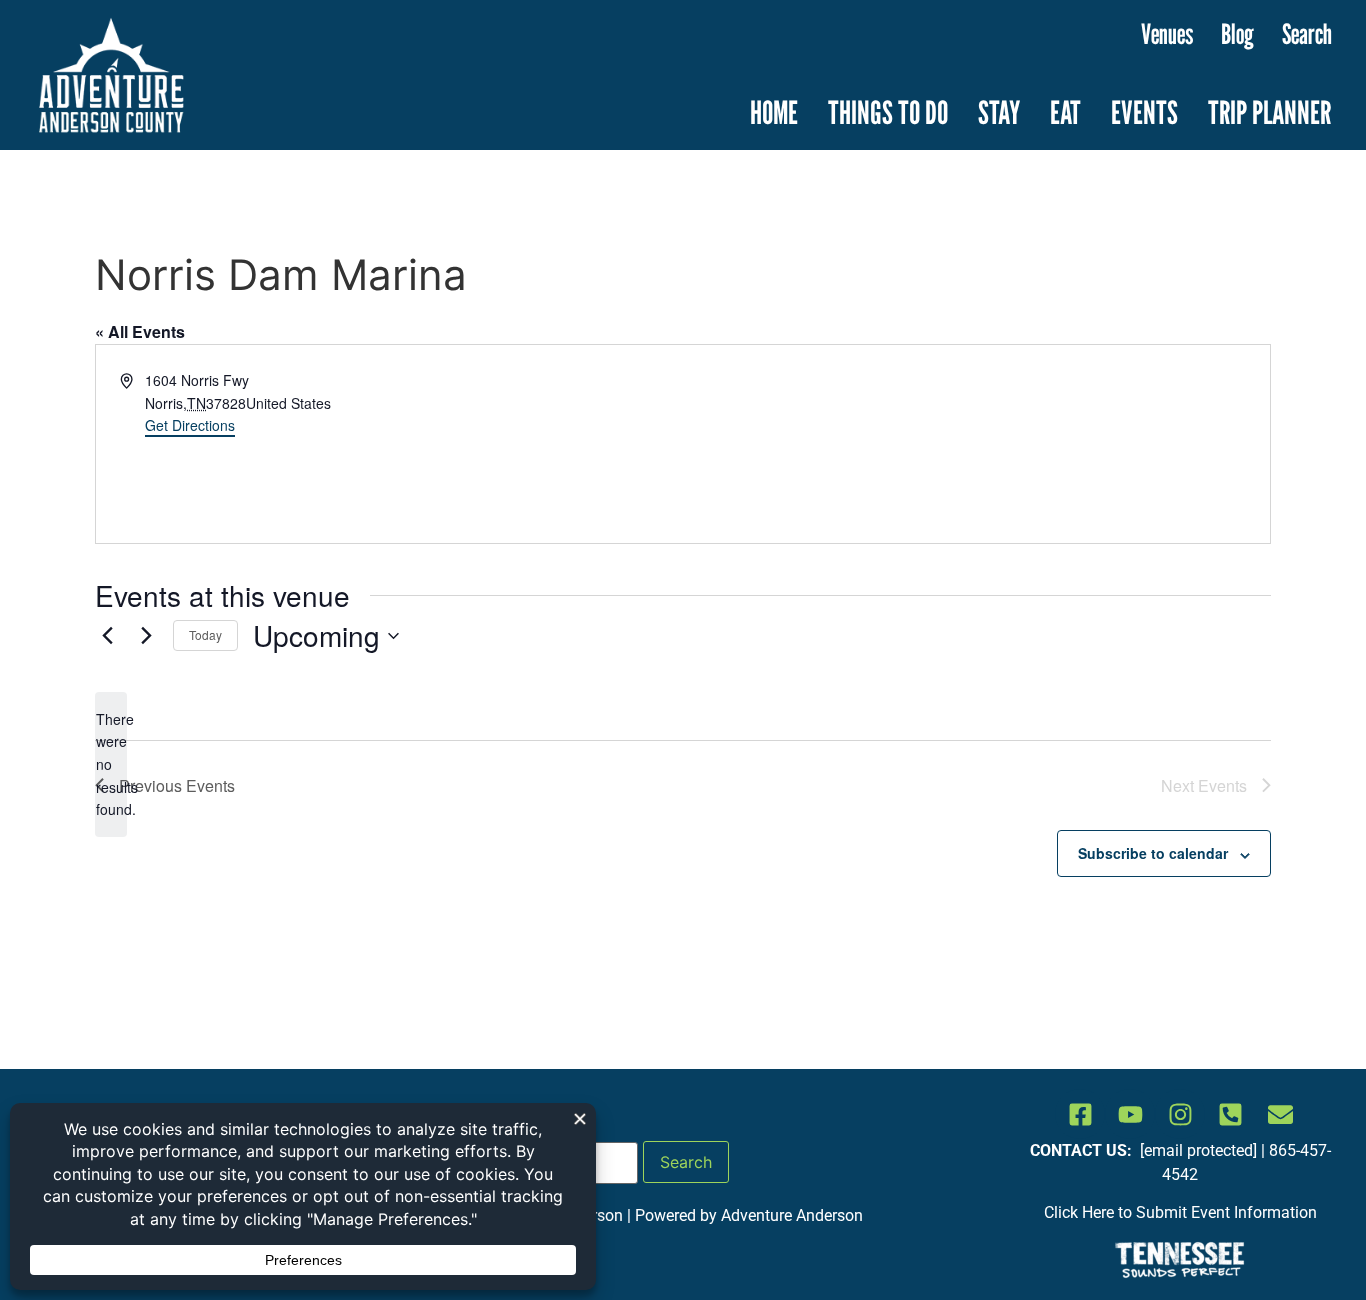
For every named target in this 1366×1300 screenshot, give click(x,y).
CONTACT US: (1083, 1150)
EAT (1065, 112)
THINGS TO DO (888, 112)
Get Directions (190, 425)
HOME (774, 112)
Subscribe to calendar (1153, 853)
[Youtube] (1130, 1114)
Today (205, 634)
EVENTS (1144, 112)
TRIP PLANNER (1269, 112)
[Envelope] (1280, 1114)
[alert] (111, 764)
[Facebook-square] (1080, 1114)
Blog (1237, 34)
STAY (999, 112)
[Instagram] (1180, 1114)
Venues (1167, 34)
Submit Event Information (1226, 1212)
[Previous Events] (107, 636)
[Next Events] (146, 636)
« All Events (140, 331)
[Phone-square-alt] (1230, 1114)
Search (1307, 34)
